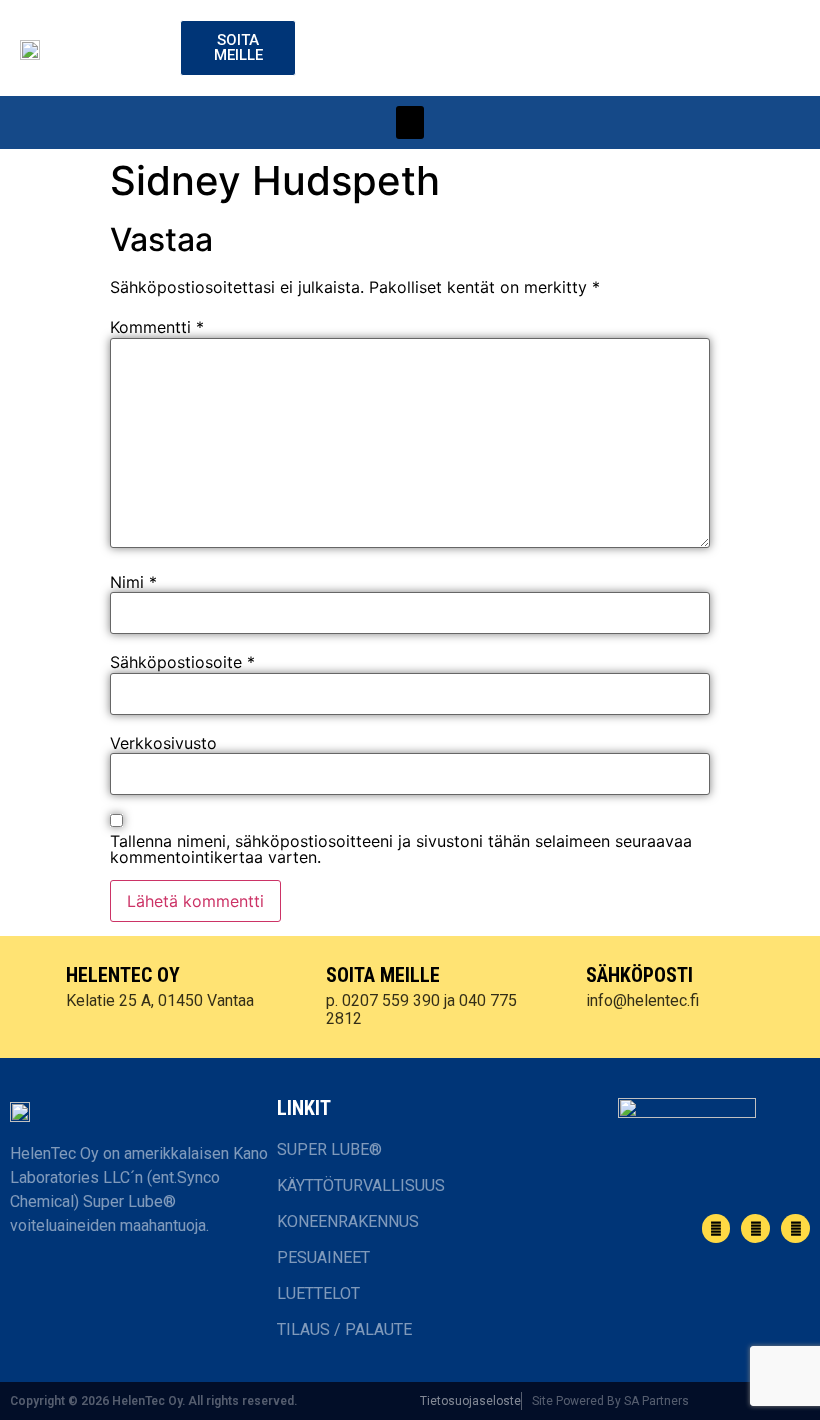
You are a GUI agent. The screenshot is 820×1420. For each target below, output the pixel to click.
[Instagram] (795, 1228)
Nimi (133, 582)
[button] (410, 122)
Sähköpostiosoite (182, 662)
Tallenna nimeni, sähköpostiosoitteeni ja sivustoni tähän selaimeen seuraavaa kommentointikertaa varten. (401, 849)
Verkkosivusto (163, 743)
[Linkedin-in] (755, 1228)
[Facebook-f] (716, 1228)
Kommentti (157, 327)
